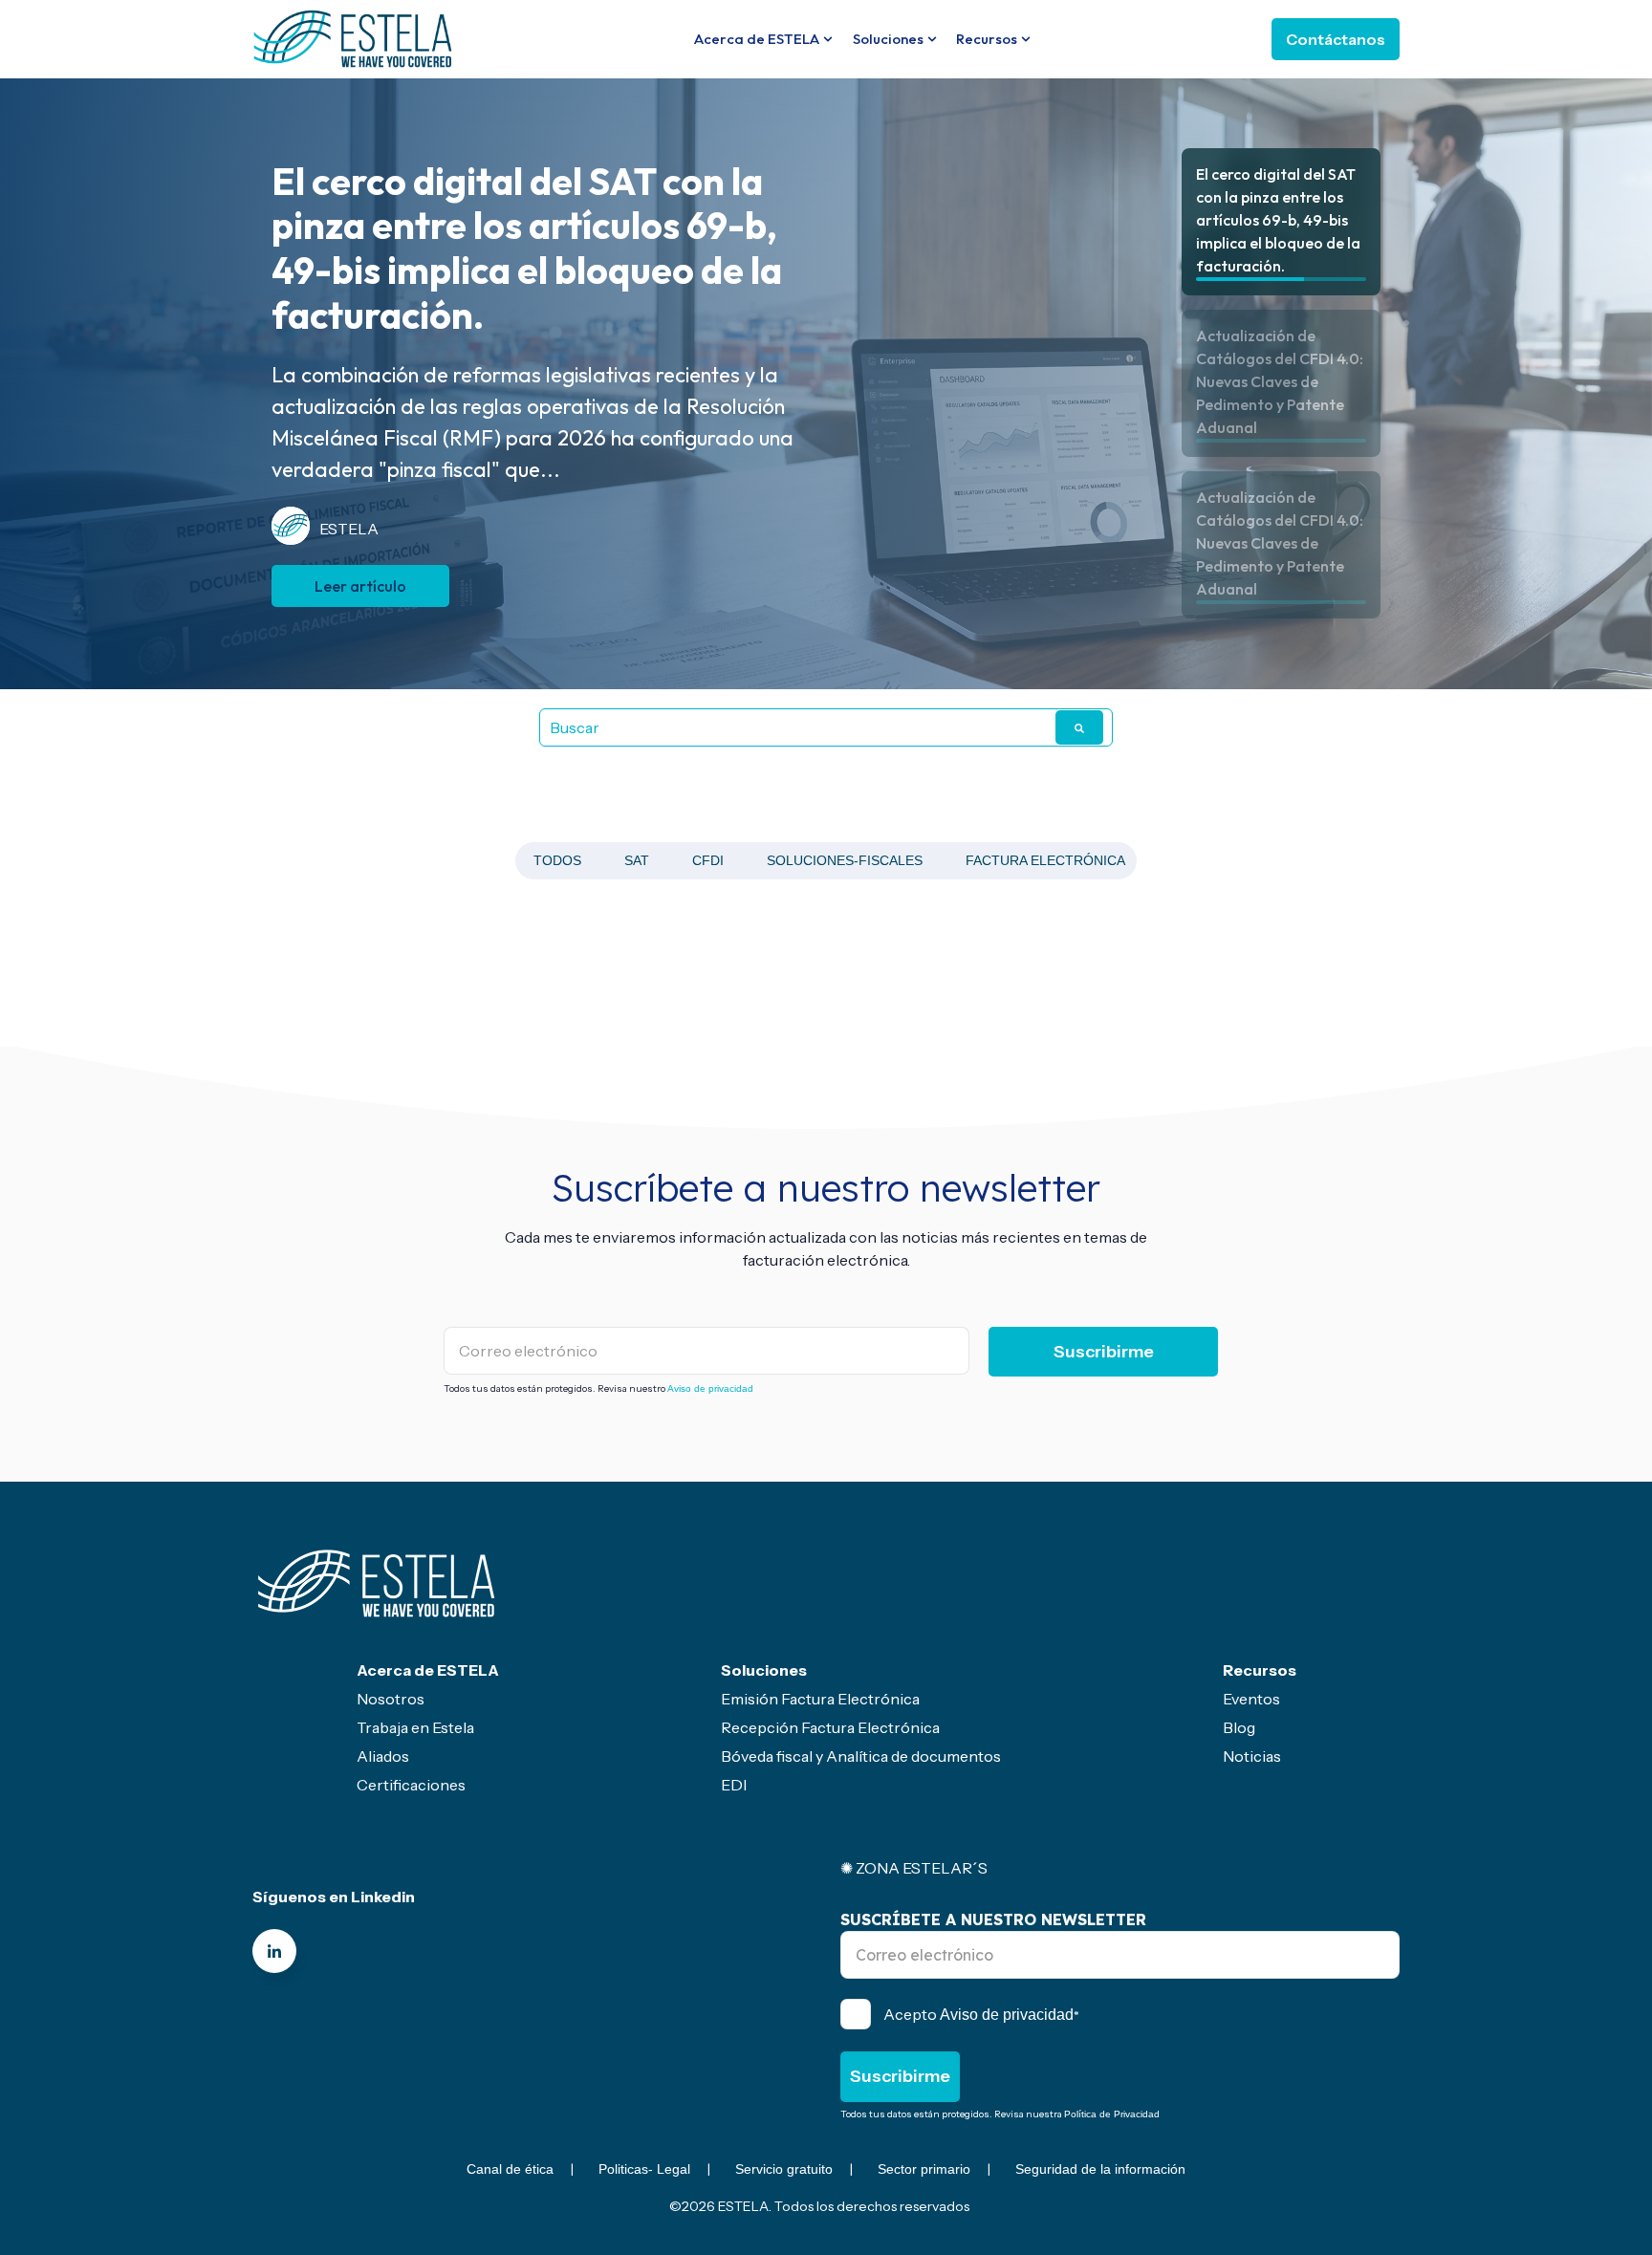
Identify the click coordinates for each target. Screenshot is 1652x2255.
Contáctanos (1336, 39)
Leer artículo (360, 564)
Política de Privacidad (1112, 2114)
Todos (557, 860)
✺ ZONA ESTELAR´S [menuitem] (914, 1868)
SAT (637, 860)
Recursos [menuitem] (1260, 1670)
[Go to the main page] (353, 38)
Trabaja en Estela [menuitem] (415, 1727)
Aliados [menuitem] (383, 1756)
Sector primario (924, 2169)
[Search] (1079, 727)
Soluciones (888, 39)
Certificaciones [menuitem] (411, 1785)
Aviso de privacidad (710, 1388)
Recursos (987, 39)
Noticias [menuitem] (1252, 1756)
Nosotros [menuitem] (391, 1699)
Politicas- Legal (644, 2169)
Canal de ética (510, 2169)
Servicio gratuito (784, 2169)
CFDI (708, 860)
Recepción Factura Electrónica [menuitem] (830, 1727)
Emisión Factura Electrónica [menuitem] (820, 1699)
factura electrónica (1045, 860)
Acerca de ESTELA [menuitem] (428, 1670)
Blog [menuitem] (1239, 1727)
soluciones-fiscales (845, 860)
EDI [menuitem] (734, 1785)
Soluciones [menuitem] (764, 1670)
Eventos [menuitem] (1251, 1699)
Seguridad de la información (1100, 2169)
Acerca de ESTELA (757, 39)
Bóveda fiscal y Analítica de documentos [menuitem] (861, 1756)
